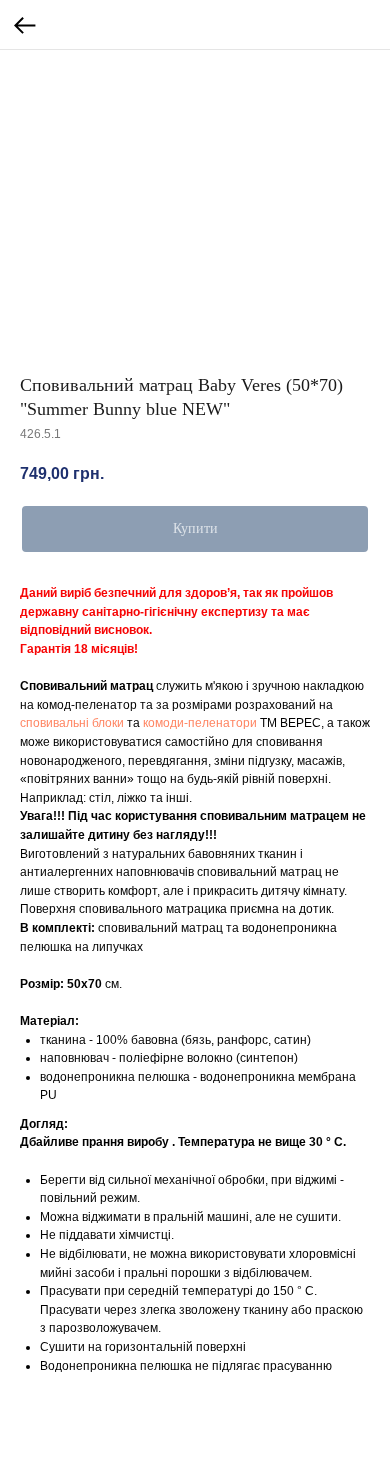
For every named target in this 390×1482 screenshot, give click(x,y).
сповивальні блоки (72, 723)
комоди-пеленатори (200, 723)
